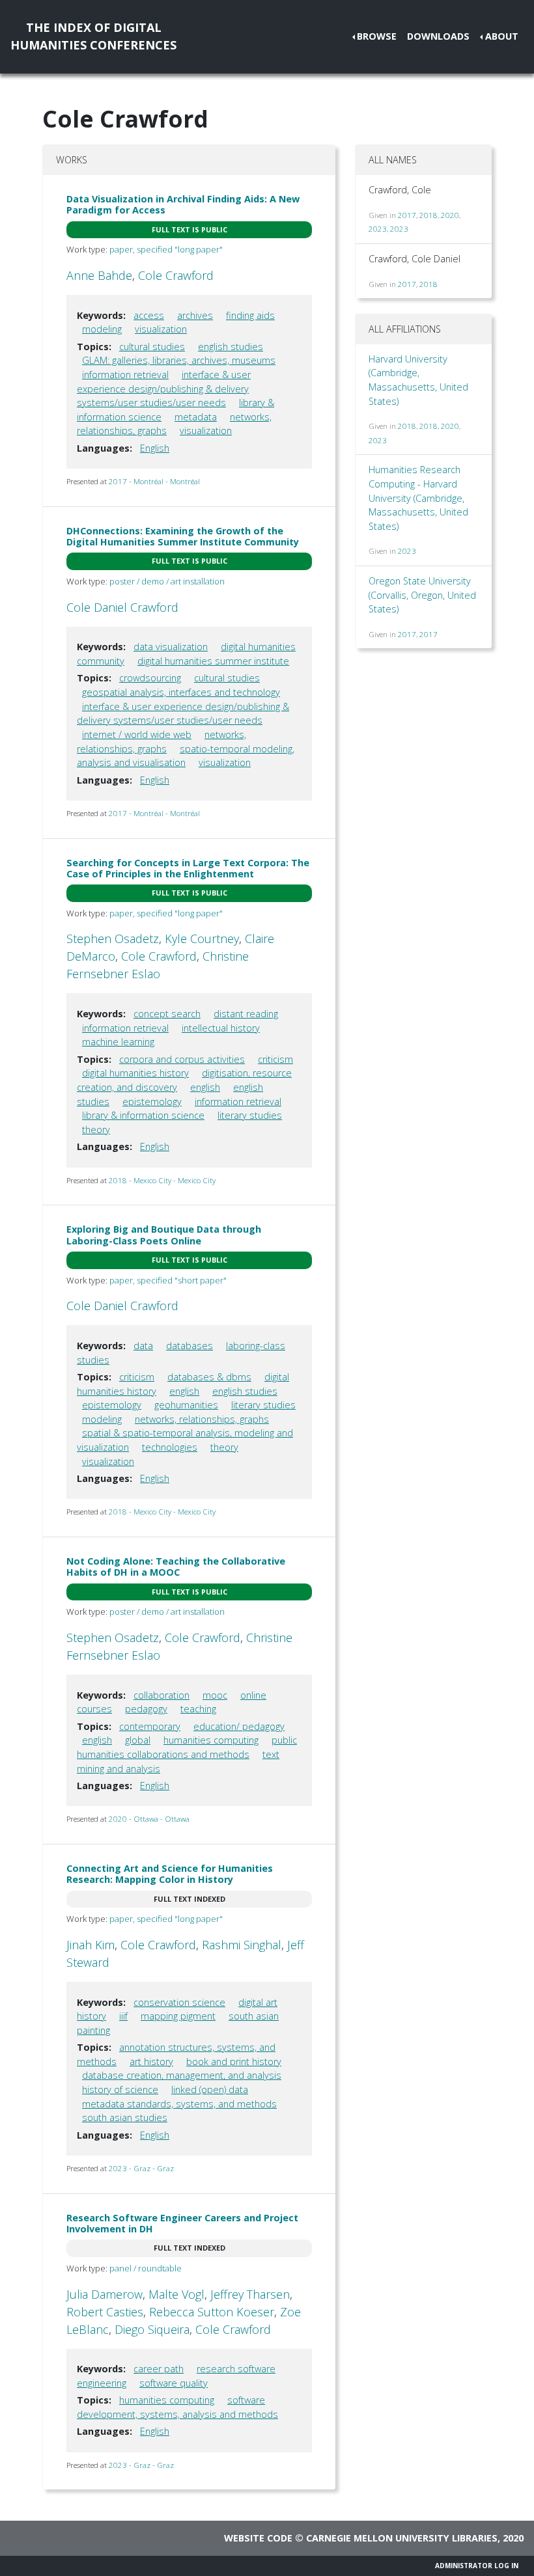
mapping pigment (178, 2016)
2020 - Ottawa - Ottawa (149, 1819)
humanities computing (211, 1740)
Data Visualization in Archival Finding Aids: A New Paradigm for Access (183, 204)
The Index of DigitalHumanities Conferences (93, 36)
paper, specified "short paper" (168, 1280)
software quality (174, 2383)
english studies (231, 347)
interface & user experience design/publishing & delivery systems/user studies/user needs (164, 389)
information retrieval (125, 375)
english (205, 1087)
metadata (196, 417)
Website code (258, 2538)
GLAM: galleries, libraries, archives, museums (179, 360)
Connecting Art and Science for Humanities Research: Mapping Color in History (170, 1874)
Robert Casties (105, 2312)
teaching (198, 1709)
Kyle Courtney (202, 939)
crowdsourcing (150, 678)
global (138, 1740)
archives (195, 315)
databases (190, 1346)
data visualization (171, 647)
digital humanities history (135, 1073)
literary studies (250, 1115)
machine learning (118, 1042)
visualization (161, 329)
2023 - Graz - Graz (141, 2168)
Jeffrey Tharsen (250, 2294)
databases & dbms (209, 1377)
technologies (170, 1447)
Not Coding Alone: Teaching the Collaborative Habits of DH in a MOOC (176, 1567)
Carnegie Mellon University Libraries (402, 2538)
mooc (215, 1695)
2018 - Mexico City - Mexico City (162, 1180)
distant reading (246, 1014)
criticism (275, 1059)
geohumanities (186, 1405)
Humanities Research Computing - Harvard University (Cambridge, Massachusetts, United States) (418, 498)
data (143, 1346)
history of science (120, 2090)
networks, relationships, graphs (202, 1419)
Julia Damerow (105, 2294)
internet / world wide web (137, 734)
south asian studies (125, 2117)
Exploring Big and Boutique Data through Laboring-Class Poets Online (164, 1235)
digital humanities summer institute (213, 661)
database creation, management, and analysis (182, 2075)
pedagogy (146, 1709)
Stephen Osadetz (113, 939)
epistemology (152, 1102)
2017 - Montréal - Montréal (154, 481)
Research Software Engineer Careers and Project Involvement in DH (182, 2223)
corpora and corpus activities (182, 1059)
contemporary (150, 1726)
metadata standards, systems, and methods (179, 2104)
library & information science (143, 1115)
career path (159, 2369)
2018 (429, 215)
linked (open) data (210, 2090)
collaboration (162, 1695)
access (149, 315)
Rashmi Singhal (242, 1945)
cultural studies (152, 347)
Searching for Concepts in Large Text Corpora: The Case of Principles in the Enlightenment (188, 868)
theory (96, 1130)
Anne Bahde (99, 275)
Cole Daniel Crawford (122, 607)
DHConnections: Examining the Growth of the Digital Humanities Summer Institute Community (183, 536)
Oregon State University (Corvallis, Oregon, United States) (422, 595)
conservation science (179, 2002)
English (155, 448)
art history (151, 2062)
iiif (123, 2016)
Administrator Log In (477, 2566)
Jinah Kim (91, 1945)
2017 (407, 215)
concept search (167, 1014)
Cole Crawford (176, 275)
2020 (450, 215)
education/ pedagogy (239, 1726)
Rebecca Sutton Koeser (212, 2312)
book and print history (234, 2062)
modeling (102, 329)
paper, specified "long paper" (166, 249)
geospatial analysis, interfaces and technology (181, 692)
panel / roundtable (146, 2268)
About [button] (502, 36)
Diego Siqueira (152, 2329)
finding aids (250, 315)
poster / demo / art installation (167, 581)
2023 (378, 229)
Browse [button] (377, 36)
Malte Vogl (176, 2294)
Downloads (438, 36)
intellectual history (221, 1028)
